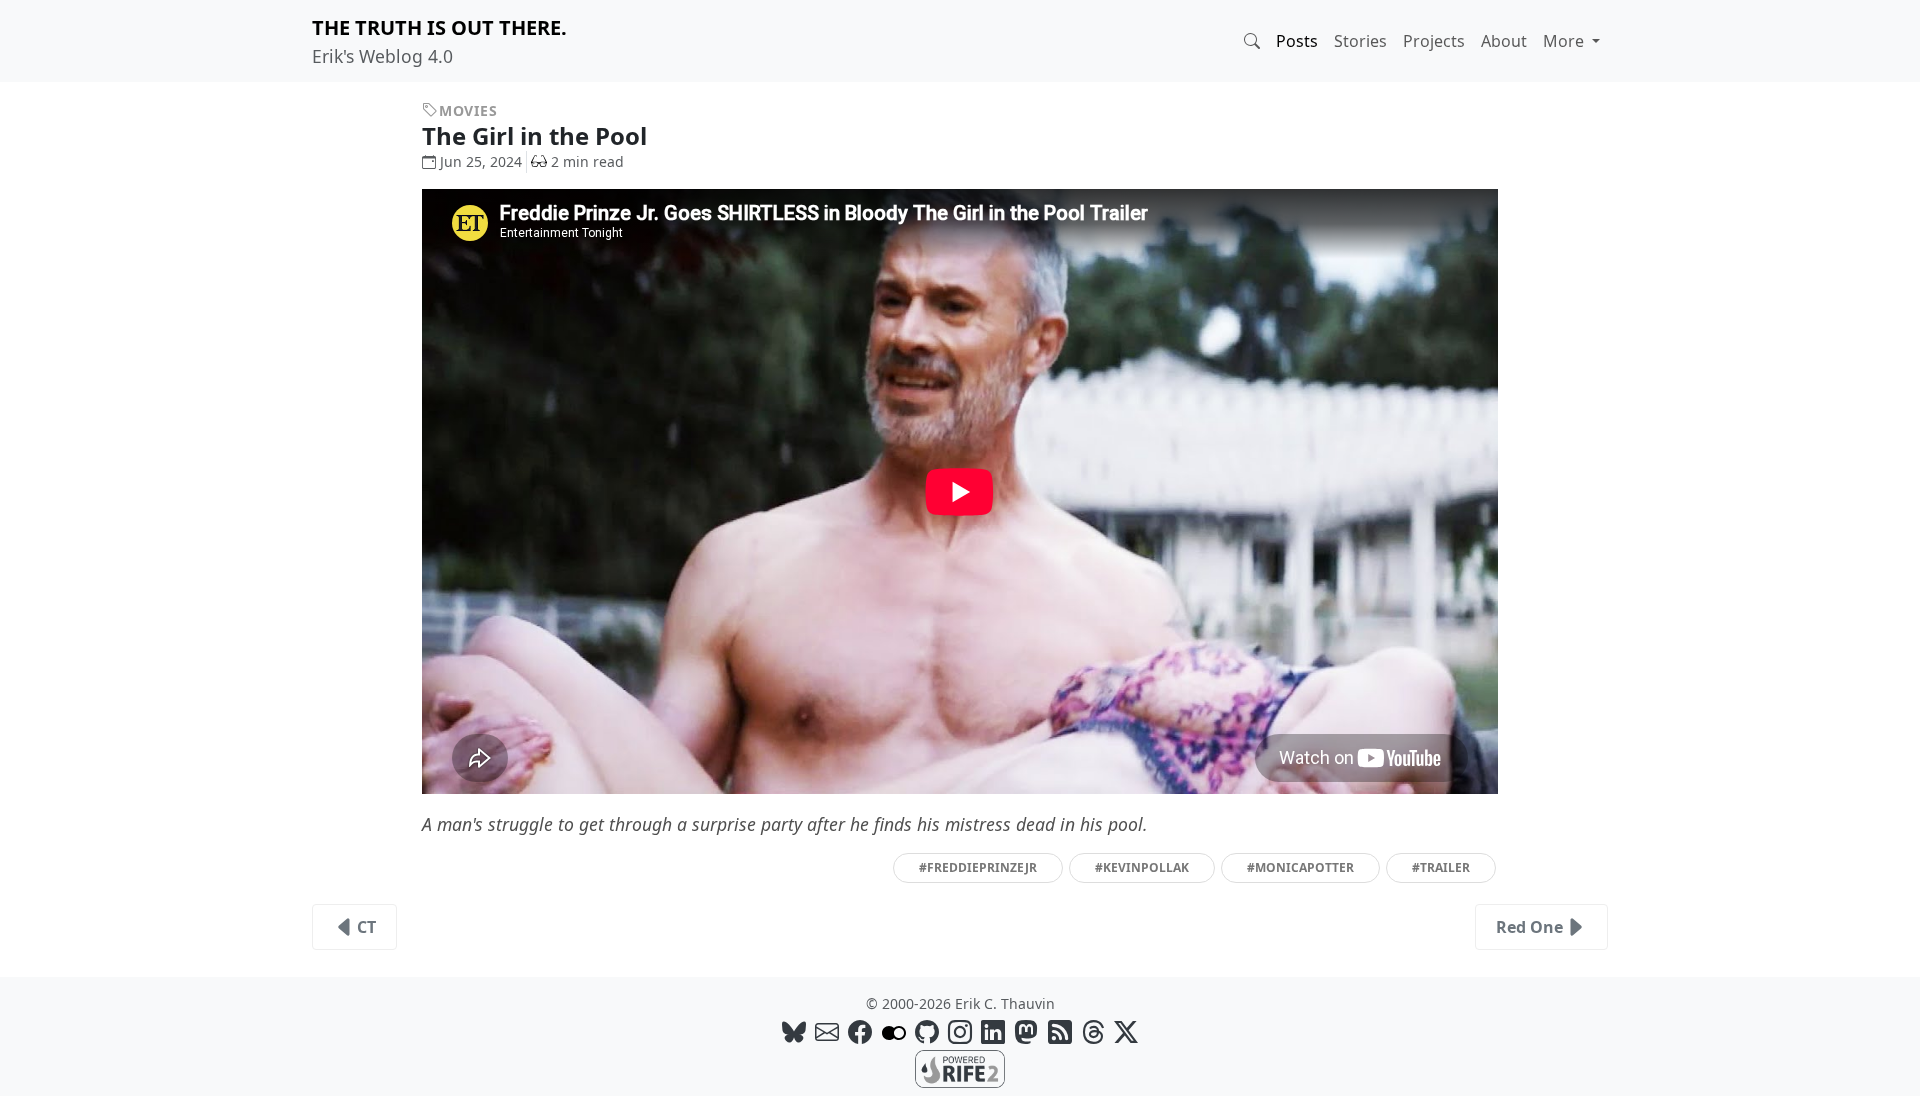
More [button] (1565, 41)
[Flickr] (894, 1031)
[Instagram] (960, 1031)
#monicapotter (1300, 867)
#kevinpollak (1142, 867)
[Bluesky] (794, 1031)
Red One (1529, 927)
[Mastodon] (1026, 1031)
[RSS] (1060, 1031)
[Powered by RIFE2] (960, 1067)
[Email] (827, 1031)
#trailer (1441, 867)
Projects (1434, 41)
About (1504, 41)
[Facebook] (860, 1031)
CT (366, 927)
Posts (1297, 41)
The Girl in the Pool (537, 135)
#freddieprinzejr (978, 867)
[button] (1252, 41)
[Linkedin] (993, 1031)
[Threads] (1093, 1031)
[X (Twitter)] (1126, 1031)
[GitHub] (927, 1031)
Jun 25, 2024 (481, 161)
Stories (1360, 41)
